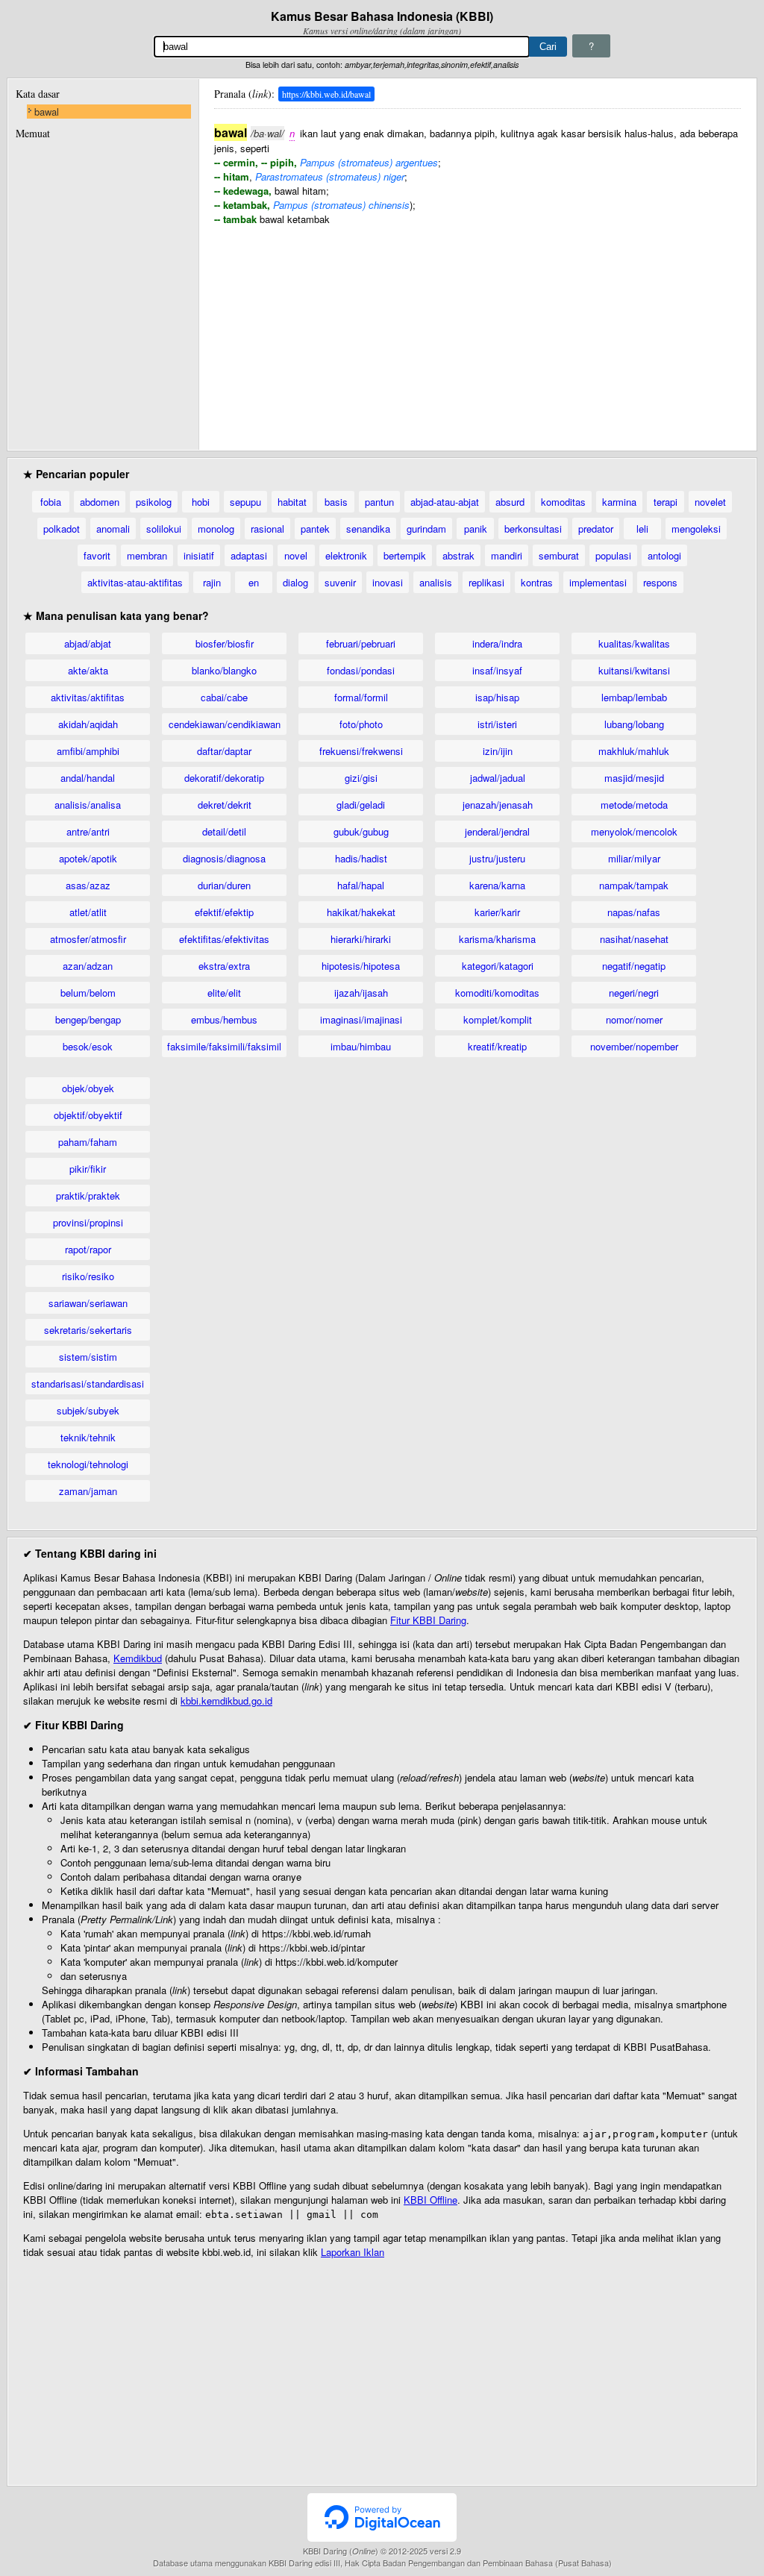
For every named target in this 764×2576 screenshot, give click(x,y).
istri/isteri (497, 724)
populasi (613, 555)
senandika (368, 529)
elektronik (346, 555)
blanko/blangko (224, 670)
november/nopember (634, 1046)
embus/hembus (224, 1019)
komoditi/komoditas (497, 993)
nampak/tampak (634, 885)
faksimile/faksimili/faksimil (224, 1046)
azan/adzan (88, 966)
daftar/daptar (224, 751)
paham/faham (88, 1142)
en (254, 582)
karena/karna (497, 885)
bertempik (405, 555)
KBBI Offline (430, 2200)
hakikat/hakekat (361, 912)
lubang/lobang (634, 724)
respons (660, 582)
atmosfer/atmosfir (88, 939)
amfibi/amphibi (88, 751)
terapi (666, 502)
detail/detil (224, 831)
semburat (559, 555)
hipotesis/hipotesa (361, 966)
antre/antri (88, 831)
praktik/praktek (88, 1195)
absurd (510, 502)
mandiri (507, 555)
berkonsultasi (533, 529)
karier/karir (497, 912)
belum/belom (88, 993)
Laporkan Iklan (353, 2252)
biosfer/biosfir (225, 643)
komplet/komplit (498, 1019)
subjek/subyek (88, 1410)
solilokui (164, 529)
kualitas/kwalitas (634, 643)
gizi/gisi (361, 778)
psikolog (154, 502)
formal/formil (361, 697)
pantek (315, 529)
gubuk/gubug (361, 831)
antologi (664, 555)
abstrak (458, 555)
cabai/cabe (224, 697)
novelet (710, 502)
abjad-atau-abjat (445, 502)
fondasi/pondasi (361, 670)
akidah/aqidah (88, 724)
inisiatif (199, 555)
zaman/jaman (88, 1491)
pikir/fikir (88, 1169)
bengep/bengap (88, 1019)
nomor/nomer (634, 1019)
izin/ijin (498, 751)
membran (147, 555)
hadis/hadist (361, 858)
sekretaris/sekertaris (88, 1330)
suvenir (340, 582)
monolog (216, 529)
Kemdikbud (138, 1658)
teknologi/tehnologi (88, 1464)
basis (336, 502)
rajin (212, 582)
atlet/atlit (88, 912)
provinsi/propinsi (88, 1222)
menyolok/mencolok (634, 831)
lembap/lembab (634, 697)
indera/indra (497, 643)
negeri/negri (634, 993)
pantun (379, 502)
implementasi (598, 582)
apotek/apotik (88, 858)
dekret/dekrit (225, 805)
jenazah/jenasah (498, 805)
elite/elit (224, 993)
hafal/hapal (361, 885)
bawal (47, 112)
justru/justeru (497, 858)
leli (642, 529)
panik (476, 529)
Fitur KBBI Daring (428, 1620)
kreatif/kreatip (497, 1046)
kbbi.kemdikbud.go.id (226, 1701)
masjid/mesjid (634, 778)
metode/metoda (634, 805)
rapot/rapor (88, 1249)
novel (296, 555)
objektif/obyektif (88, 1115)
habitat (292, 502)
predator (596, 529)
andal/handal (88, 778)
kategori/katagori (498, 966)
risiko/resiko (88, 1276)
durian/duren (224, 885)
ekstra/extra (224, 966)
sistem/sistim (88, 1357)
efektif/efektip (224, 912)
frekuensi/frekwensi (361, 751)
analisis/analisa (88, 805)
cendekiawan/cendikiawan (225, 724)
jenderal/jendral (497, 831)
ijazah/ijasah (361, 993)
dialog (295, 582)
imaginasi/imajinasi (361, 1019)
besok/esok (88, 1046)
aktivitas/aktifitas (88, 697)
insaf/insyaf (497, 670)
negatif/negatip (634, 966)
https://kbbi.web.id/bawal (326, 94)
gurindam (426, 529)
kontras (537, 582)
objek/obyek (88, 1088)
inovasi (388, 582)
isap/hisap (497, 697)
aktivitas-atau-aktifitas (135, 582)
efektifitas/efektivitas (224, 939)
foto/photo (361, 724)
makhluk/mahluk (634, 751)
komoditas (563, 502)
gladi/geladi (361, 805)
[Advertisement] (477, 330)
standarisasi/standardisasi (88, 1383)
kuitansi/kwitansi (634, 670)
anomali (113, 529)
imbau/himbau (361, 1046)
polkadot (62, 529)
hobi (201, 502)
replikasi (486, 582)
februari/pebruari (361, 643)
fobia (51, 502)
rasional (267, 529)
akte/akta (88, 670)
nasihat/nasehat (634, 939)
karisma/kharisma (497, 939)
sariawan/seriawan (88, 1303)
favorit (97, 555)
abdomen (100, 502)
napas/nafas (634, 912)
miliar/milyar (634, 858)
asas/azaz (88, 885)
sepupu (245, 502)
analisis (436, 582)
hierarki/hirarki (361, 939)
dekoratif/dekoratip (224, 778)
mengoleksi (696, 529)
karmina (619, 502)
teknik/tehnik (88, 1437)
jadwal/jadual (498, 778)
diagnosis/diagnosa (224, 858)
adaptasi (249, 555)
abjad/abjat (88, 643)
